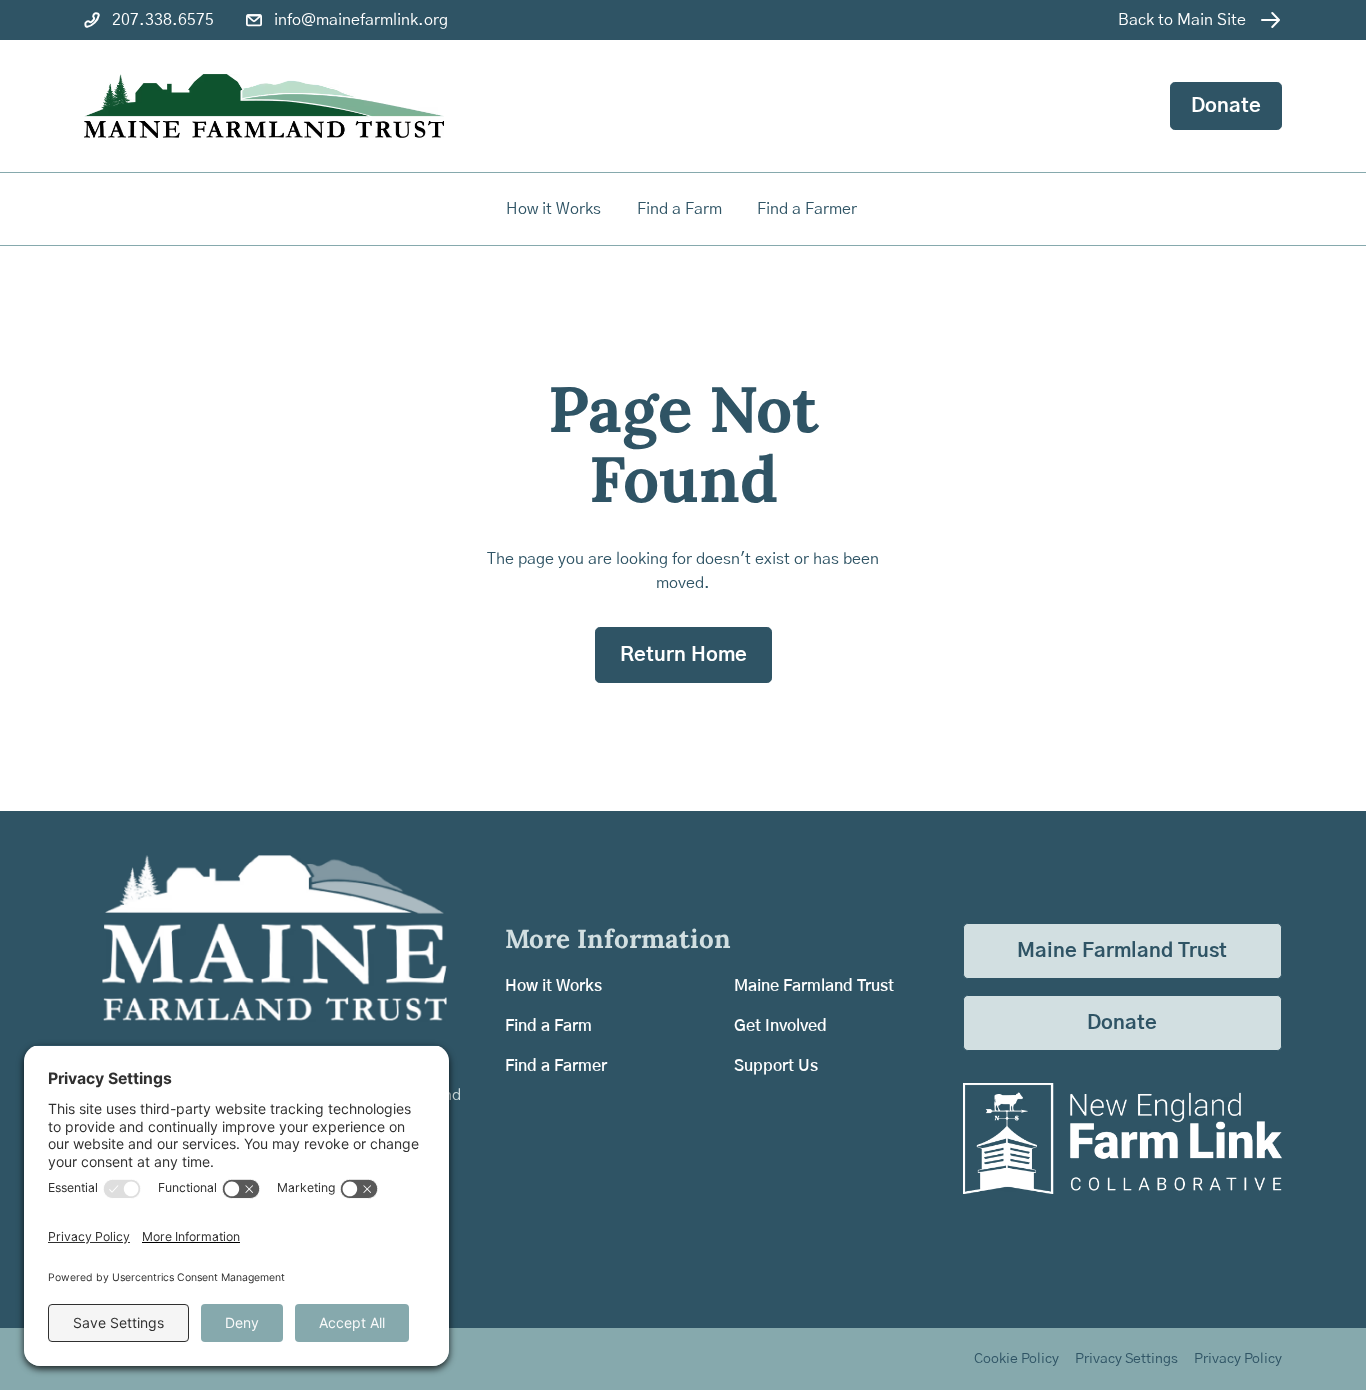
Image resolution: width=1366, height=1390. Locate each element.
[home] (264, 106)
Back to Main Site (1182, 20)
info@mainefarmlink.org (361, 20)
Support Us (776, 1066)
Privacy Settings (1126, 1359)
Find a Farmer (556, 1066)
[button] (681, 209)
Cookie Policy (1016, 1359)
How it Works (553, 209)
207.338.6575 (163, 20)
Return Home (683, 655)
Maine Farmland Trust (814, 986)
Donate (1226, 106)
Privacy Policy (1238, 1359)
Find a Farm (548, 1026)
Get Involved (780, 1026)
